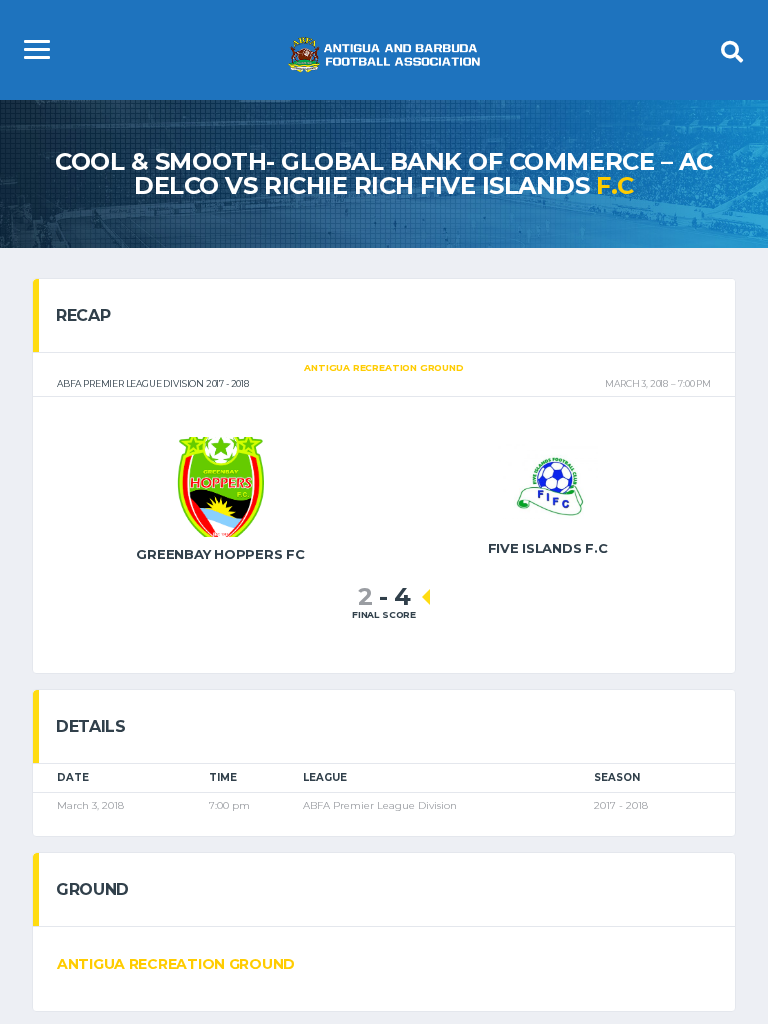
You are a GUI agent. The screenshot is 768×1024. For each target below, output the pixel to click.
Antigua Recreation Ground (176, 964)
